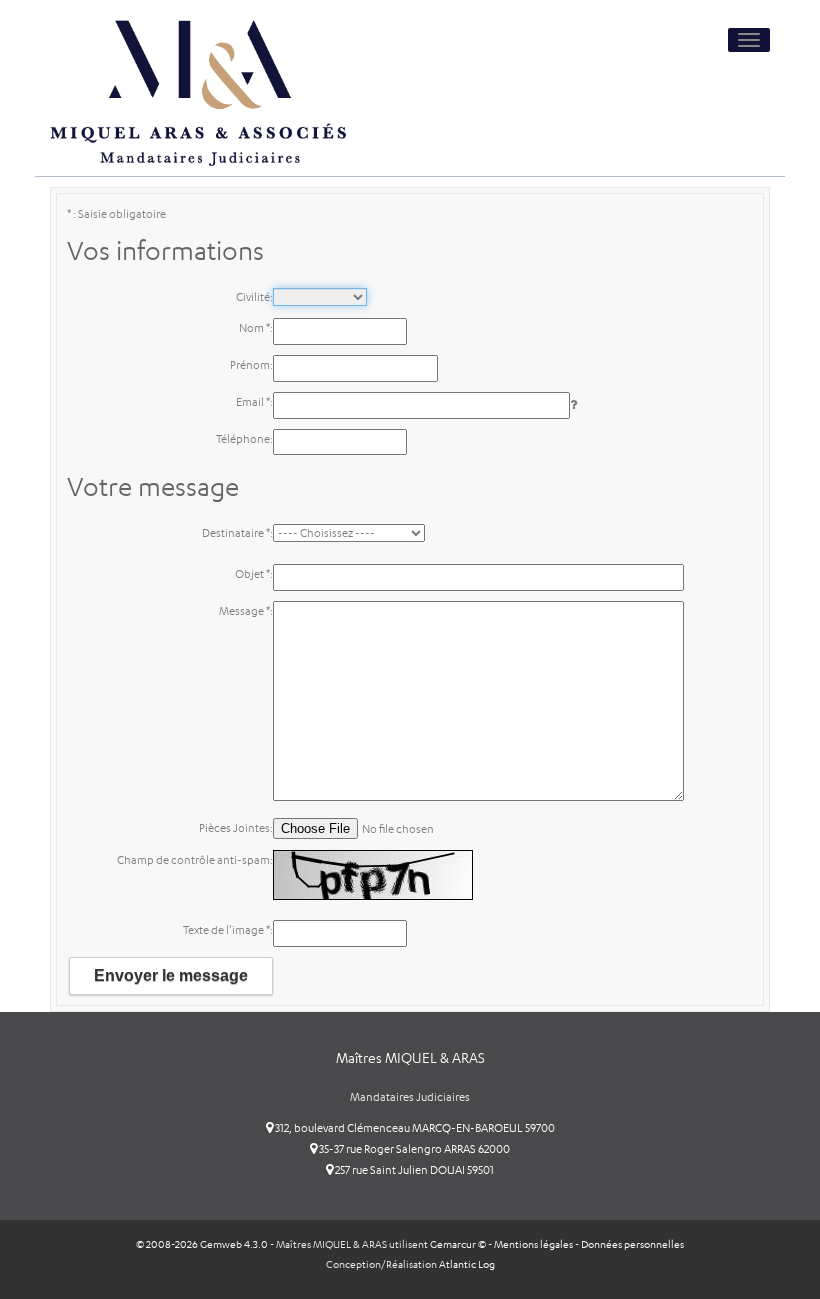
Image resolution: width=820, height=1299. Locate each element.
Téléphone (243, 439)
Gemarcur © (458, 1244)
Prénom (250, 365)
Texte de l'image (226, 930)
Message (244, 611)
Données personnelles (632, 1244)
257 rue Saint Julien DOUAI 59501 (413, 1170)
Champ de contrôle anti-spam (193, 860)
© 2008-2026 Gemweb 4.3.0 (202, 1244)
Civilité (253, 297)
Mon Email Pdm (217, 197)
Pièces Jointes (234, 828)
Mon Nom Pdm (219, 197)
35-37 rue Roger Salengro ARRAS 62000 (413, 1149)
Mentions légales (533, 1244)
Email (253, 402)
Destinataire (236, 533)
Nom (254, 328)
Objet (252, 574)
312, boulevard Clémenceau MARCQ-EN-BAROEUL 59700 (414, 1128)
